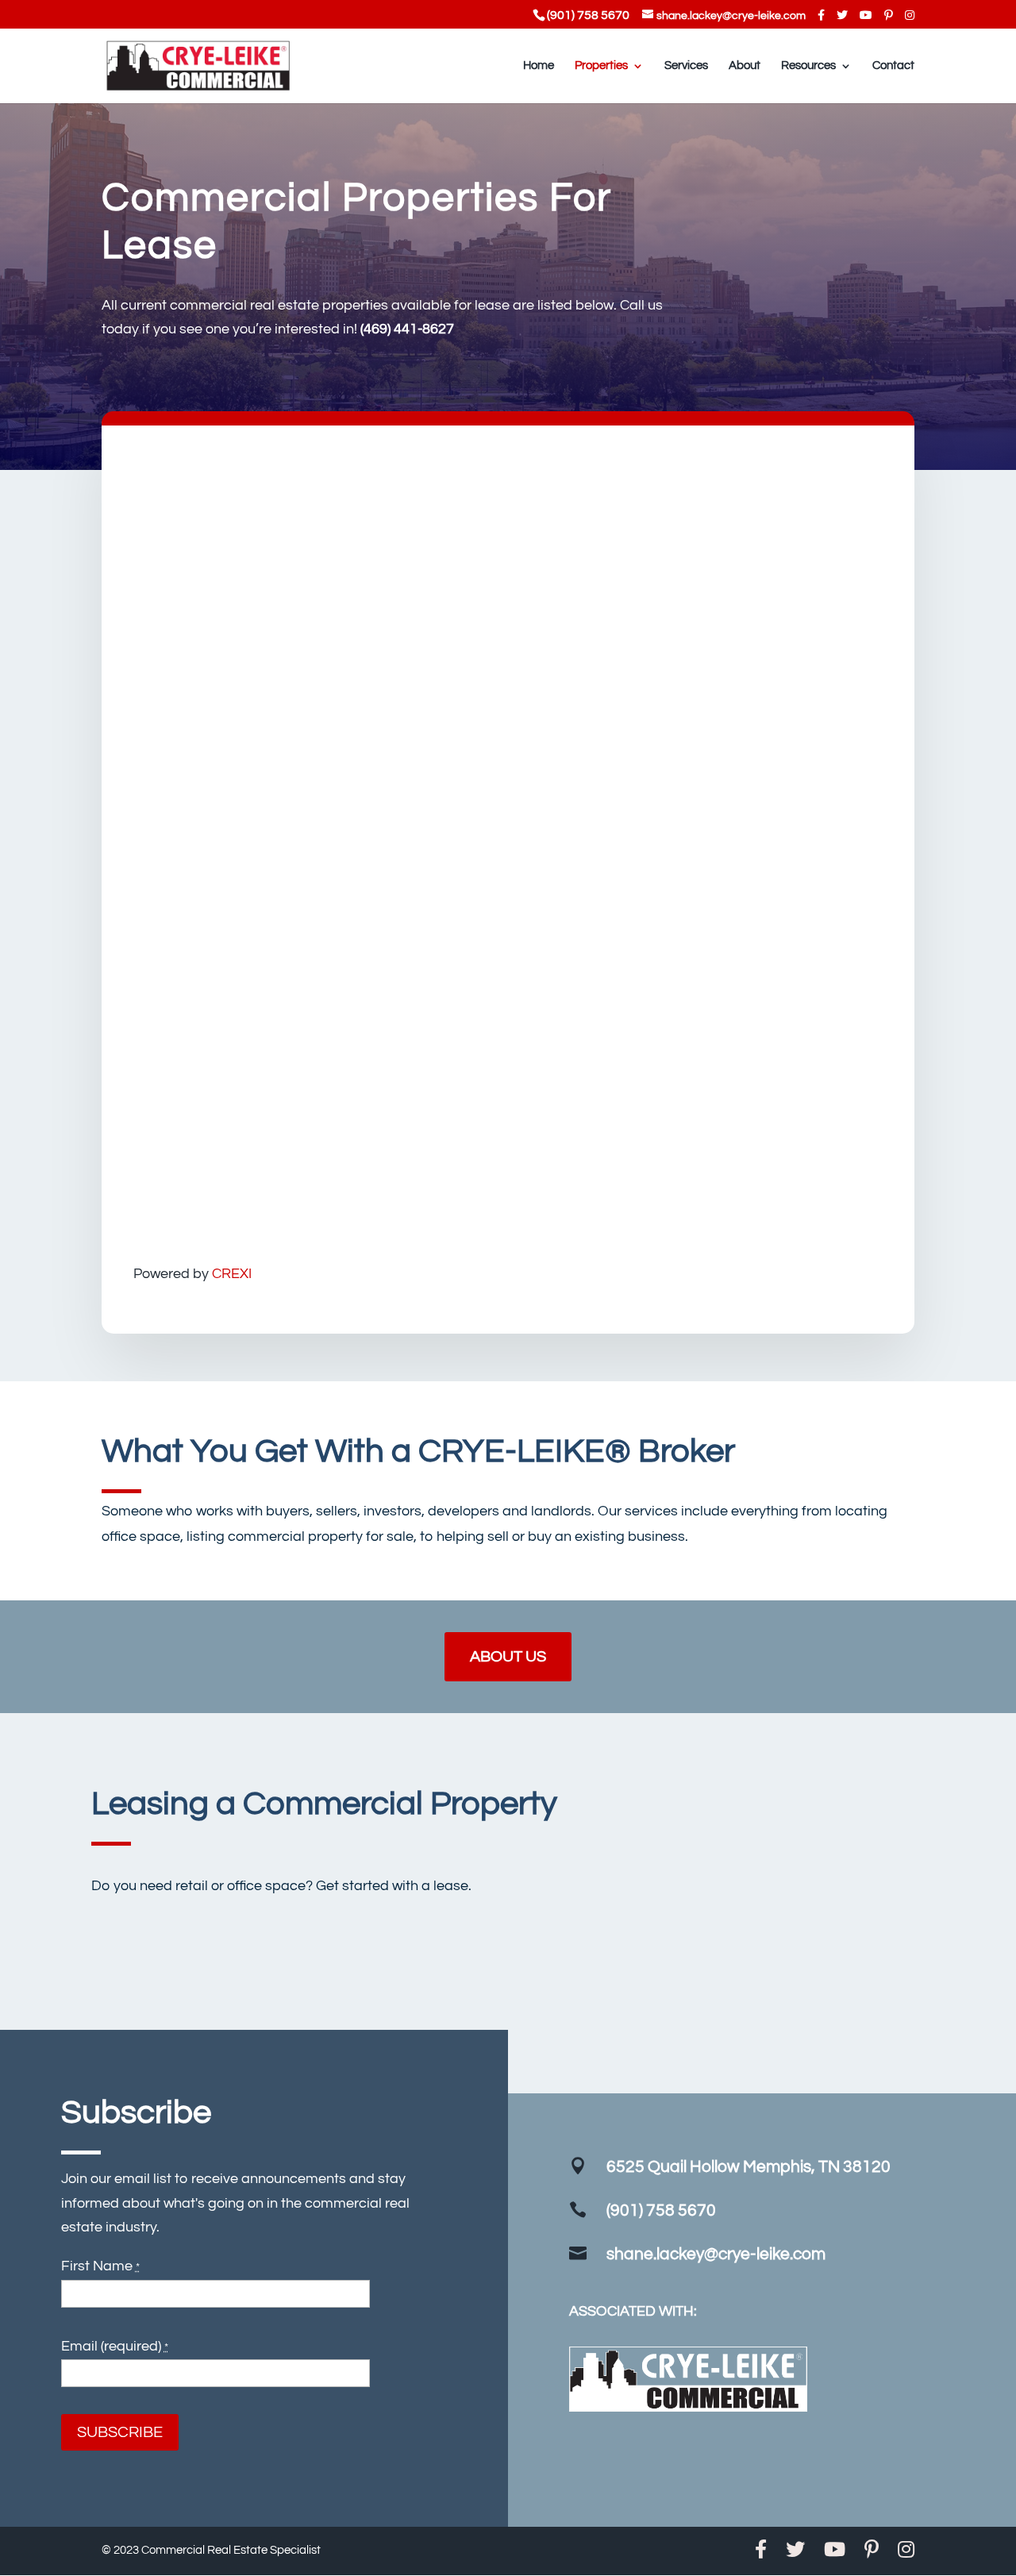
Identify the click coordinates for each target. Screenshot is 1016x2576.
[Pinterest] (889, 15)
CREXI (232, 1274)
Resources (808, 66)
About (745, 66)
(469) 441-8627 (407, 329)
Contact (893, 66)
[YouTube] (866, 15)
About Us (508, 1657)
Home (539, 66)
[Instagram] (910, 15)
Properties (601, 66)
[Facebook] (821, 15)
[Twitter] (842, 15)
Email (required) (115, 2346)
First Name (100, 2266)
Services (686, 66)
